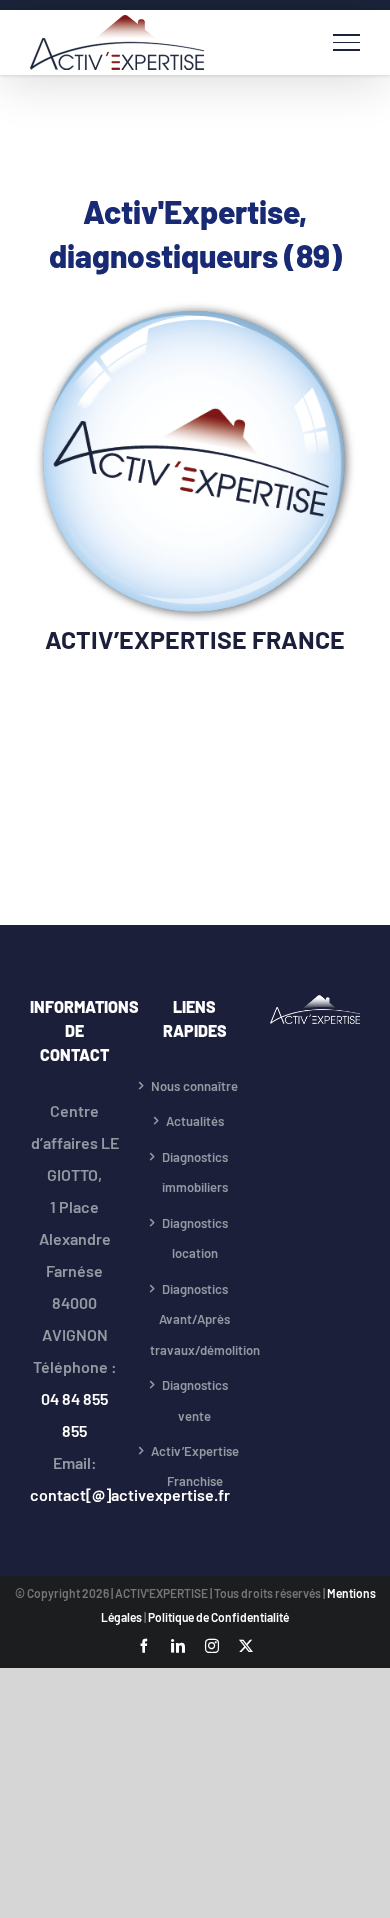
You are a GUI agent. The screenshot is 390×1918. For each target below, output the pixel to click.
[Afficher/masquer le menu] (346, 42)
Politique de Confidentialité (218, 1617)
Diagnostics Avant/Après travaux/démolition (195, 1319)
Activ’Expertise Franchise (195, 1466)
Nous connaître (194, 1086)
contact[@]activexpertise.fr (130, 1494)
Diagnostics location (195, 1238)
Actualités (195, 1121)
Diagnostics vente (195, 1400)
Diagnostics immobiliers (195, 1172)
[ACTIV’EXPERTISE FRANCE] (195, 313)
